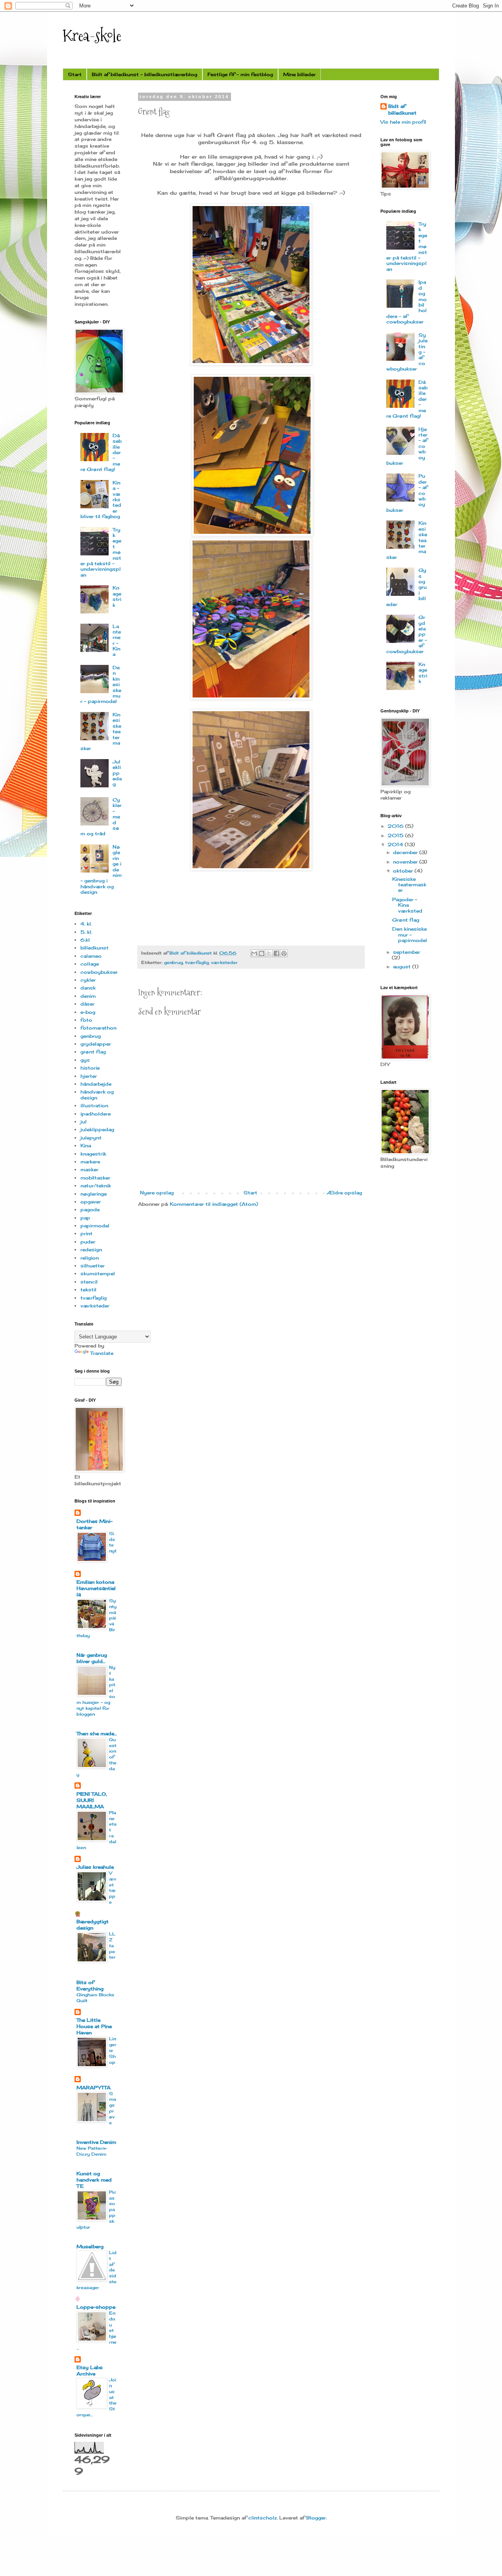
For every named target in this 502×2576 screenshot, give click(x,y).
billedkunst (95, 948)
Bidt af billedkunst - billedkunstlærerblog (145, 74)
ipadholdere (95, 1114)
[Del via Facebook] (276, 953)
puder (88, 1242)
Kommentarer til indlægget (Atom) (214, 1204)
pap (85, 1218)
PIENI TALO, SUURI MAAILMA (92, 1800)
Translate (102, 1353)
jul (84, 1122)
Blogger (316, 2518)
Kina (86, 1146)
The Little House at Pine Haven (94, 2026)
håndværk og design (97, 1094)
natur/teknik (96, 1186)
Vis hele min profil (403, 122)
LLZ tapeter (112, 1945)
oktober (404, 871)
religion (90, 1258)
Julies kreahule (95, 1867)
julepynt (91, 1138)
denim (88, 996)
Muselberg (90, 2246)
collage (90, 964)
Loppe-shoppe (96, 2307)
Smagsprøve (113, 2108)
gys (85, 1060)
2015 (396, 835)
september (407, 952)
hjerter (89, 1076)
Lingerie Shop (113, 2050)
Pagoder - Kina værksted (407, 905)
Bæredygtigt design (93, 1925)
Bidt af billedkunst (402, 110)
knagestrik (93, 1154)
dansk (88, 988)
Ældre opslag (344, 1193)
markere (90, 1162)
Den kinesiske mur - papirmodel (410, 935)
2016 (396, 826)
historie (90, 1068)
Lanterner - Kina (117, 640)
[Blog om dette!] (262, 953)
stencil (89, 1282)
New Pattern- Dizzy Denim (92, 2151)
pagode (90, 1209)
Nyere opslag (157, 1193)
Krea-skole (92, 35)
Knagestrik (117, 596)
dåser (87, 1004)
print (86, 1233)
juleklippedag (97, 1129)
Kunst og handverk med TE (94, 2180)
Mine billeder (299, 74)
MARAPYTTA (94, 2088)
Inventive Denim (96, 2142)
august (403, 967)
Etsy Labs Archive (90, 2371)
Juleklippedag (117, 773)
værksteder (224, 962)
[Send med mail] (254, 953)
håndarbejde (96, 1084)
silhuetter (93, 1266)
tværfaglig (197, 962)
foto (86, 1020)
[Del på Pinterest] (284, 953)
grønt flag (93, 1052)
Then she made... (96, 1733)
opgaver (91, 1202)
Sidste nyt (113, 1542)
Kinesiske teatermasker (409, 885)
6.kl (85, 940)
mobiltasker (95, 1178)
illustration (94, 1105)
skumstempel (98, 1273)
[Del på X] (269, 953)
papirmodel (95, 1226)
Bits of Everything (90, 1985)
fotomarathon (98, 1028)
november (406, 862)
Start (75, 74)
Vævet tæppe (113, 1888)
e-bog (88, 1012)
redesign (91, 1250)
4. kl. (86, 924)
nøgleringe (94, 1194)
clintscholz (263, 2518)
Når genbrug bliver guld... (92, 1658)
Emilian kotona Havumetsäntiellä (96, 1588)
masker (89, 1169)
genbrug (173, 962)
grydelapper (96, 1044)
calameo (91, 956)
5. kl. (86, 932)
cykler (88, 980)
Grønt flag (406, 920)
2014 (396, 844)
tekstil (88, 1290)
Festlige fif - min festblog (240, 74)
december (406, 852)
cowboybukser (99, 972)
